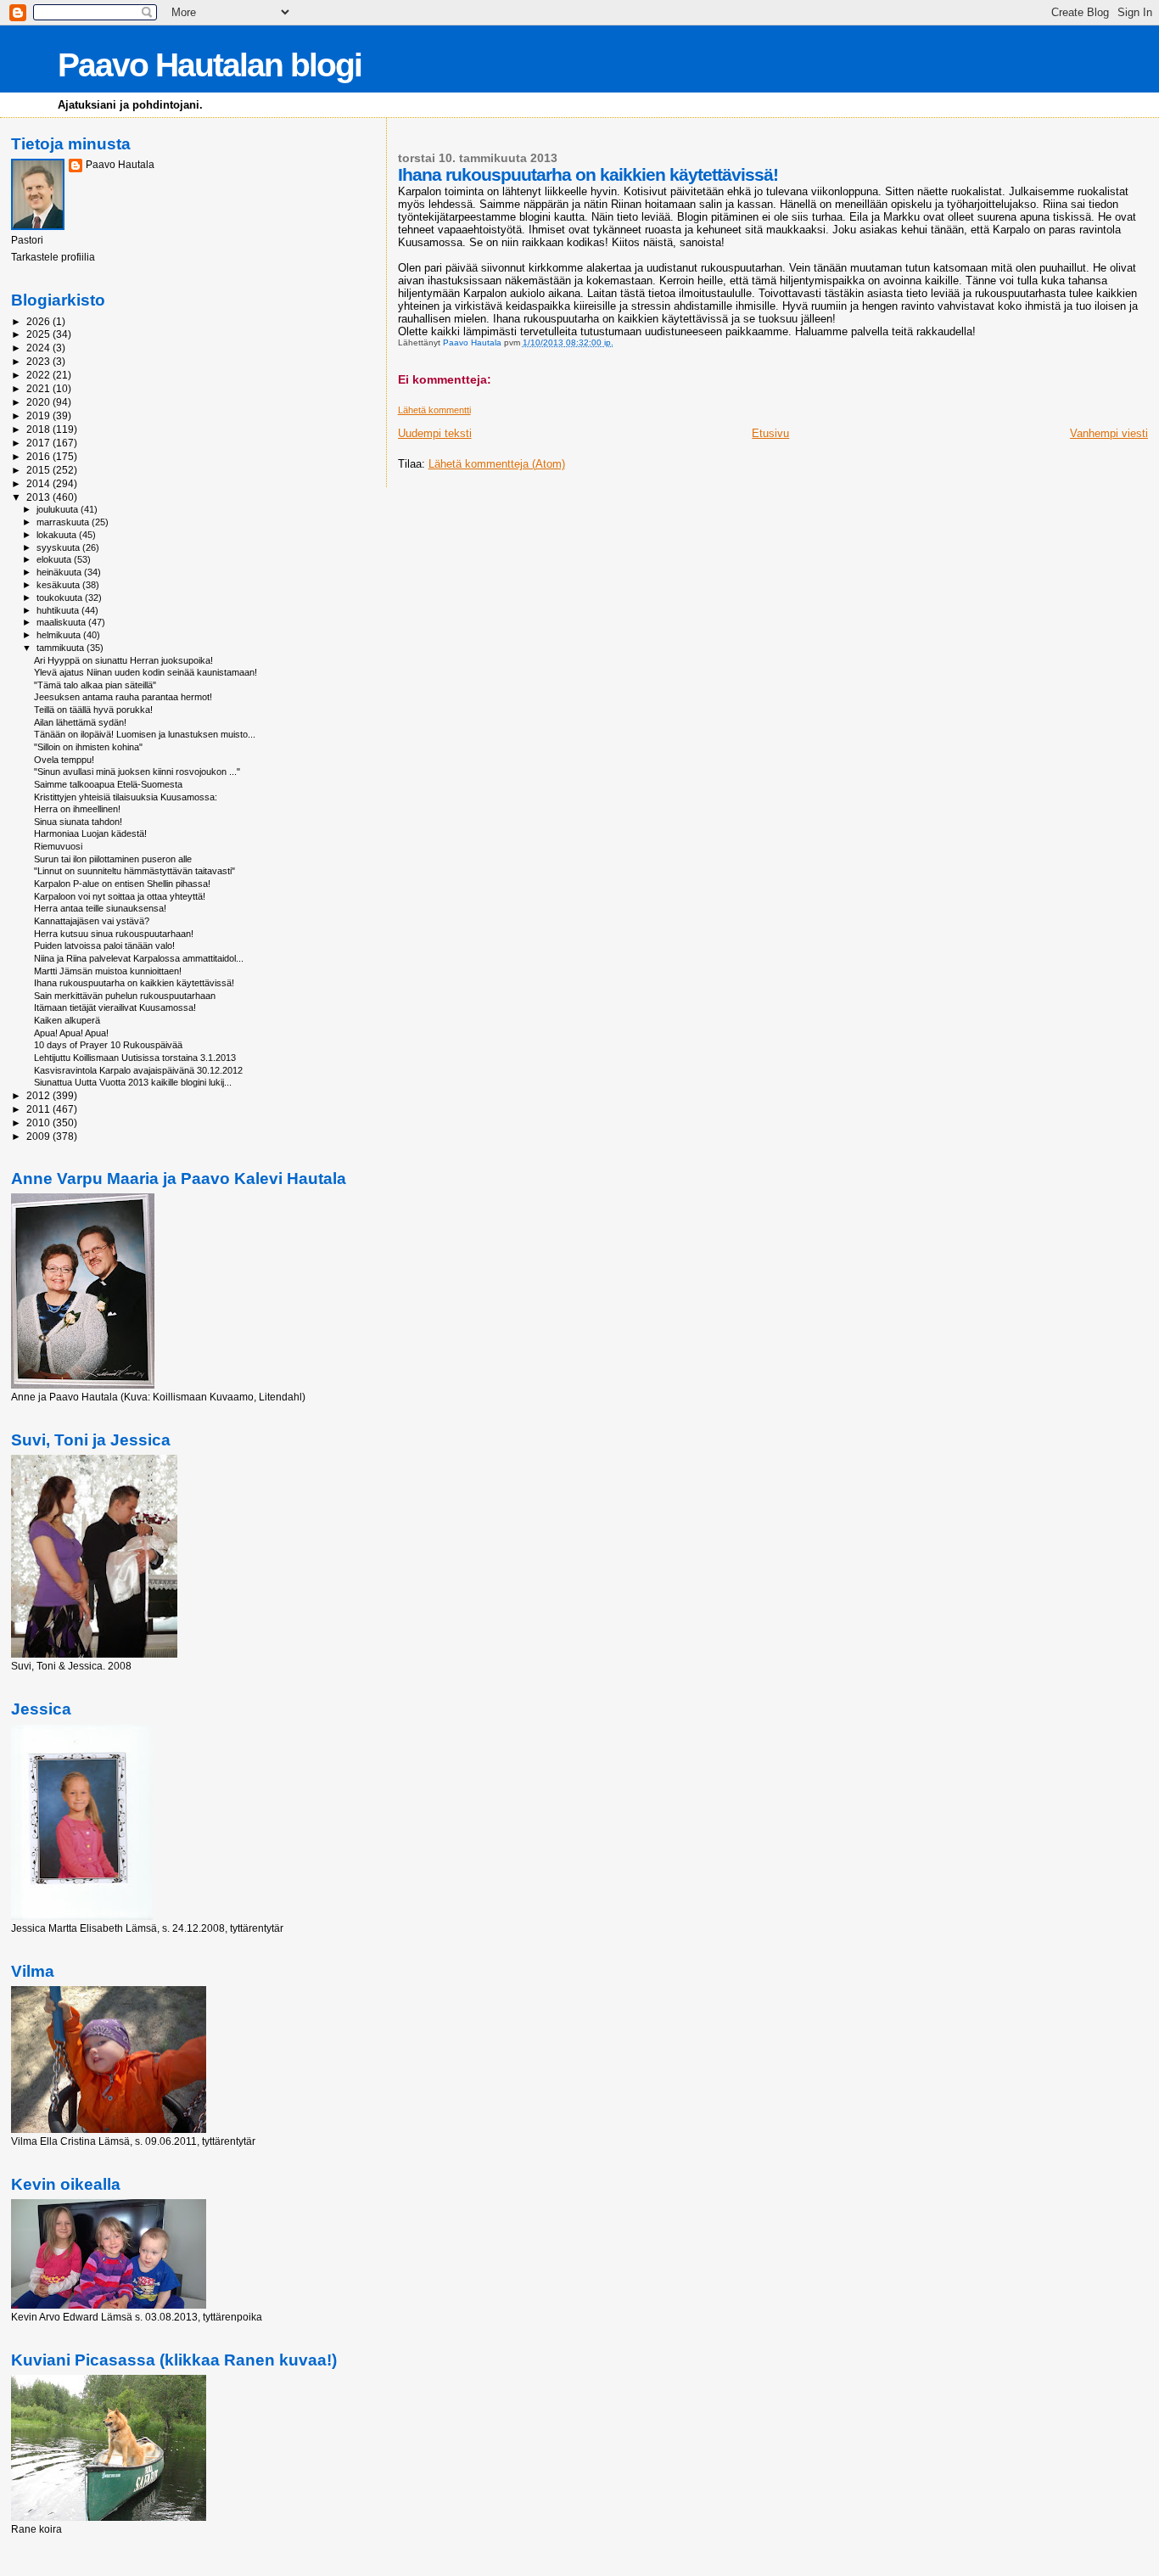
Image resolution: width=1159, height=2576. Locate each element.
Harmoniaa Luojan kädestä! (90, 833)
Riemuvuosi (58, 846)
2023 (39, 361)
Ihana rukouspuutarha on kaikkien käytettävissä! (134, 983)
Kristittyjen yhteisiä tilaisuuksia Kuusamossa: (126, 797)
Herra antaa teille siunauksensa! (100, 908)
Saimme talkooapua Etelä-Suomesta (108, 784)
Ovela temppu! (64, 760)
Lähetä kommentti (434, 410)
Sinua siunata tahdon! (78, 822)
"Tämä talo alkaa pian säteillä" (95, 685)
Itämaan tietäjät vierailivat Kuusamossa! (115, 1007)
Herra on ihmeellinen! (77, 809)
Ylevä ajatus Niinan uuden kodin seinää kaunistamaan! (146, 672)
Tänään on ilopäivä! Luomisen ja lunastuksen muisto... (145, 734)
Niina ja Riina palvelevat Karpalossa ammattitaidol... (139, 958)
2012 (39, 1095)
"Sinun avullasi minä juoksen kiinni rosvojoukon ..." (137, 772)
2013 (39, 497)
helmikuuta (60, 635)
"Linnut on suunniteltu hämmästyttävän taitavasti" (134, 871)
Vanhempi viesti (1109, 433)
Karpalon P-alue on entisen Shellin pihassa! (122, 884)
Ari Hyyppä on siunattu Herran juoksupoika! (123, 660)
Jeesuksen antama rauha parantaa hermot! (123, 697)
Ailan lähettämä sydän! (80, 722)
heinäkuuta (60, 572)
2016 (39, 456)
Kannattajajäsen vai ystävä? (92, 921)
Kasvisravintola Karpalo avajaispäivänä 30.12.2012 (138, 1070)
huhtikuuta (59, 610)
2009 (39, 1136)
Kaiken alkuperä (67, 1020)
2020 (39, 402)
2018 (39, 429)
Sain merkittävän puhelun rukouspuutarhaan (125, 996)
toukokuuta (61, 598)
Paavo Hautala (120, 165)
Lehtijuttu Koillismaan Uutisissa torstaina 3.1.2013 (135, 1058)
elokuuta (55, 559)
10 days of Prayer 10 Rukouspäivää (108, 1045)
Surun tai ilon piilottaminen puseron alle (113, 859)
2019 (39, 415)
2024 (39, 348)
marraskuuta (64, 522)
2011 (39, 1109)
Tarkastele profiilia (53, 257)
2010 (39, 1122)
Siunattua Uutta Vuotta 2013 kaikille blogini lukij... (133, 1082)
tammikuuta (62, 648)
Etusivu (770, 433)
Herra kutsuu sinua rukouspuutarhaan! (114, 934)
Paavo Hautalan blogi (210, 65)
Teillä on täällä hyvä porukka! (93, 710)
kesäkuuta (59, 585)
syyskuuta (59, 547)
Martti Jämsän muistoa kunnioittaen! (108, 971)
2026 (39, 321)
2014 (39, 483)
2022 (39, 375)
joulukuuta (59, 509)
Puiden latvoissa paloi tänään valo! (104, 946)
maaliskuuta (62, 622)
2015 (39, 470)
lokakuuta (58, 535)
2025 (39, 334)
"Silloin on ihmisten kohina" (88, 747)
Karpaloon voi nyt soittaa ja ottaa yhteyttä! (120, 896)
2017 (39, 443)
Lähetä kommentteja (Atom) (497, 464)
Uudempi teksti (435, 433)
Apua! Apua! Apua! (71, 1033)
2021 (39, 388)
